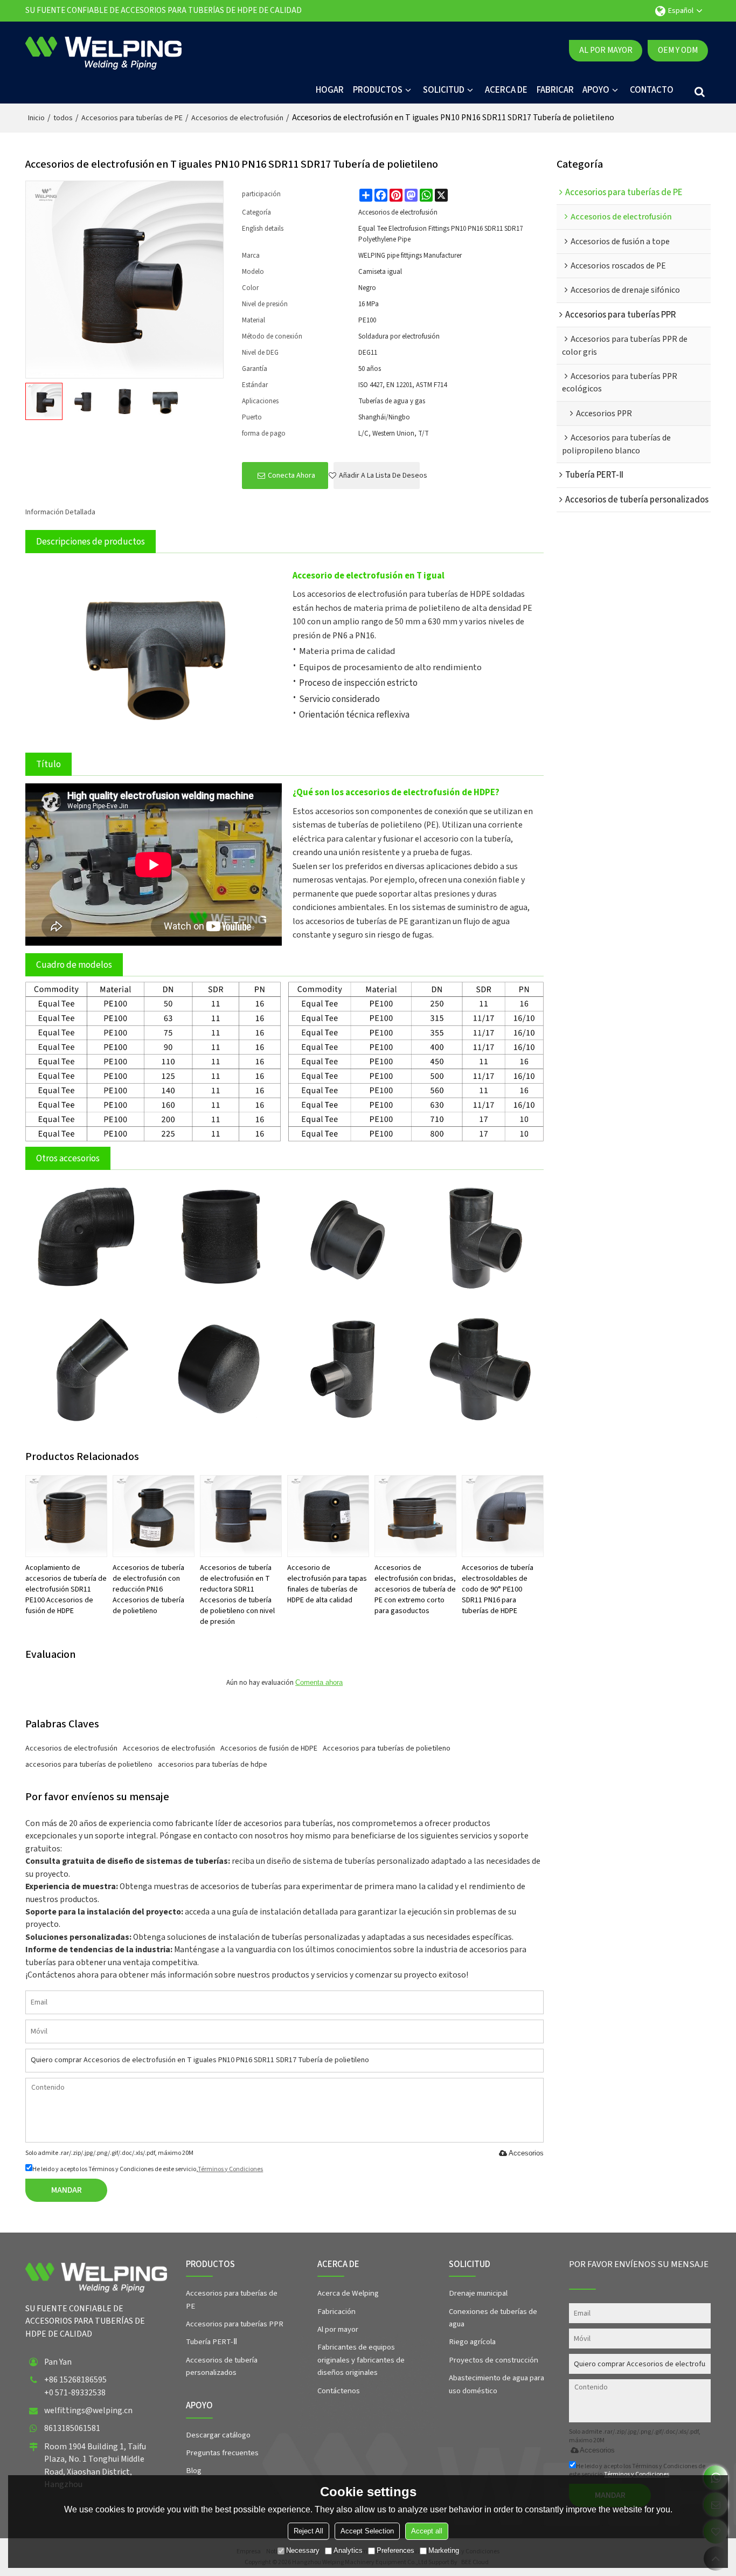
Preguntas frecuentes (222, 2453)
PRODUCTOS (378, 90)
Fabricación (336, 2312)
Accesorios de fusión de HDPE (269, 1748)
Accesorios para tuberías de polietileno (387, 1748)
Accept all (427, 2531)
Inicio (36, 118)
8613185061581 (72, 2428)
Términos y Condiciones (230, 2169)
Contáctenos (339, 2391)
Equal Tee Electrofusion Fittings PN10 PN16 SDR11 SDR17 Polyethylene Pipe (440, 234)
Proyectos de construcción (494, 2360)
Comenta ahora (319, 1682)
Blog (194, 2471)
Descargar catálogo (218, 2435)
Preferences (395, 2550)
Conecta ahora (291, 476)
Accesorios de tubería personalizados (222, 2366)
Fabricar (555, 90)
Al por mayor (606, 50)
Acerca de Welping (348, 2293)
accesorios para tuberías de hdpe (213, 1765)
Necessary (303, 2550)
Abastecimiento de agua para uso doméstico (497, 2384)
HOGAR (330, 90)
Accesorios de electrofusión (237, 118)
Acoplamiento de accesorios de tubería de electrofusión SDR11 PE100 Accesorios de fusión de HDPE (66, 1589)
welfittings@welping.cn (88, 2410)
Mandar (67, 2190)
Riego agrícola (472, 2342)
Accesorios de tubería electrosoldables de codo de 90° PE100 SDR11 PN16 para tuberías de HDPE (498, 1589)
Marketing (444, 2550)
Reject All (308, 2531)
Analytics (348, 2550)
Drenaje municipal (478, 2293)
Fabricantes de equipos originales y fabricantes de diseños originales (361, 2360)
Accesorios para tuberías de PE (132, 118)
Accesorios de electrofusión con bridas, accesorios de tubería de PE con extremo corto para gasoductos (415, 1589)
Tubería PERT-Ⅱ (211, 2342)
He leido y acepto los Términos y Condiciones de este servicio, (148, 2169)
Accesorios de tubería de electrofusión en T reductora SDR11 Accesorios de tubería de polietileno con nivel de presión (237, 1595)
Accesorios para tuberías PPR (235, 2324)
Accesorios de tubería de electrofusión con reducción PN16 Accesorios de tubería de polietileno (148, 1589)
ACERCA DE (506, 90)
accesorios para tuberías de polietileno (89, 1765)
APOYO (596, 90)
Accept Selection (367, 2531)
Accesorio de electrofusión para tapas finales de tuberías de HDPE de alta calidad (327, 1584)
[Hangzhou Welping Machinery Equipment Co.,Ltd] (103, 51)
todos (63, 118)
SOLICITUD (444, 90)
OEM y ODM (678, 50)
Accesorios (526, 2153)
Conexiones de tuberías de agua (493, 2318)
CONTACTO (652, 90)
